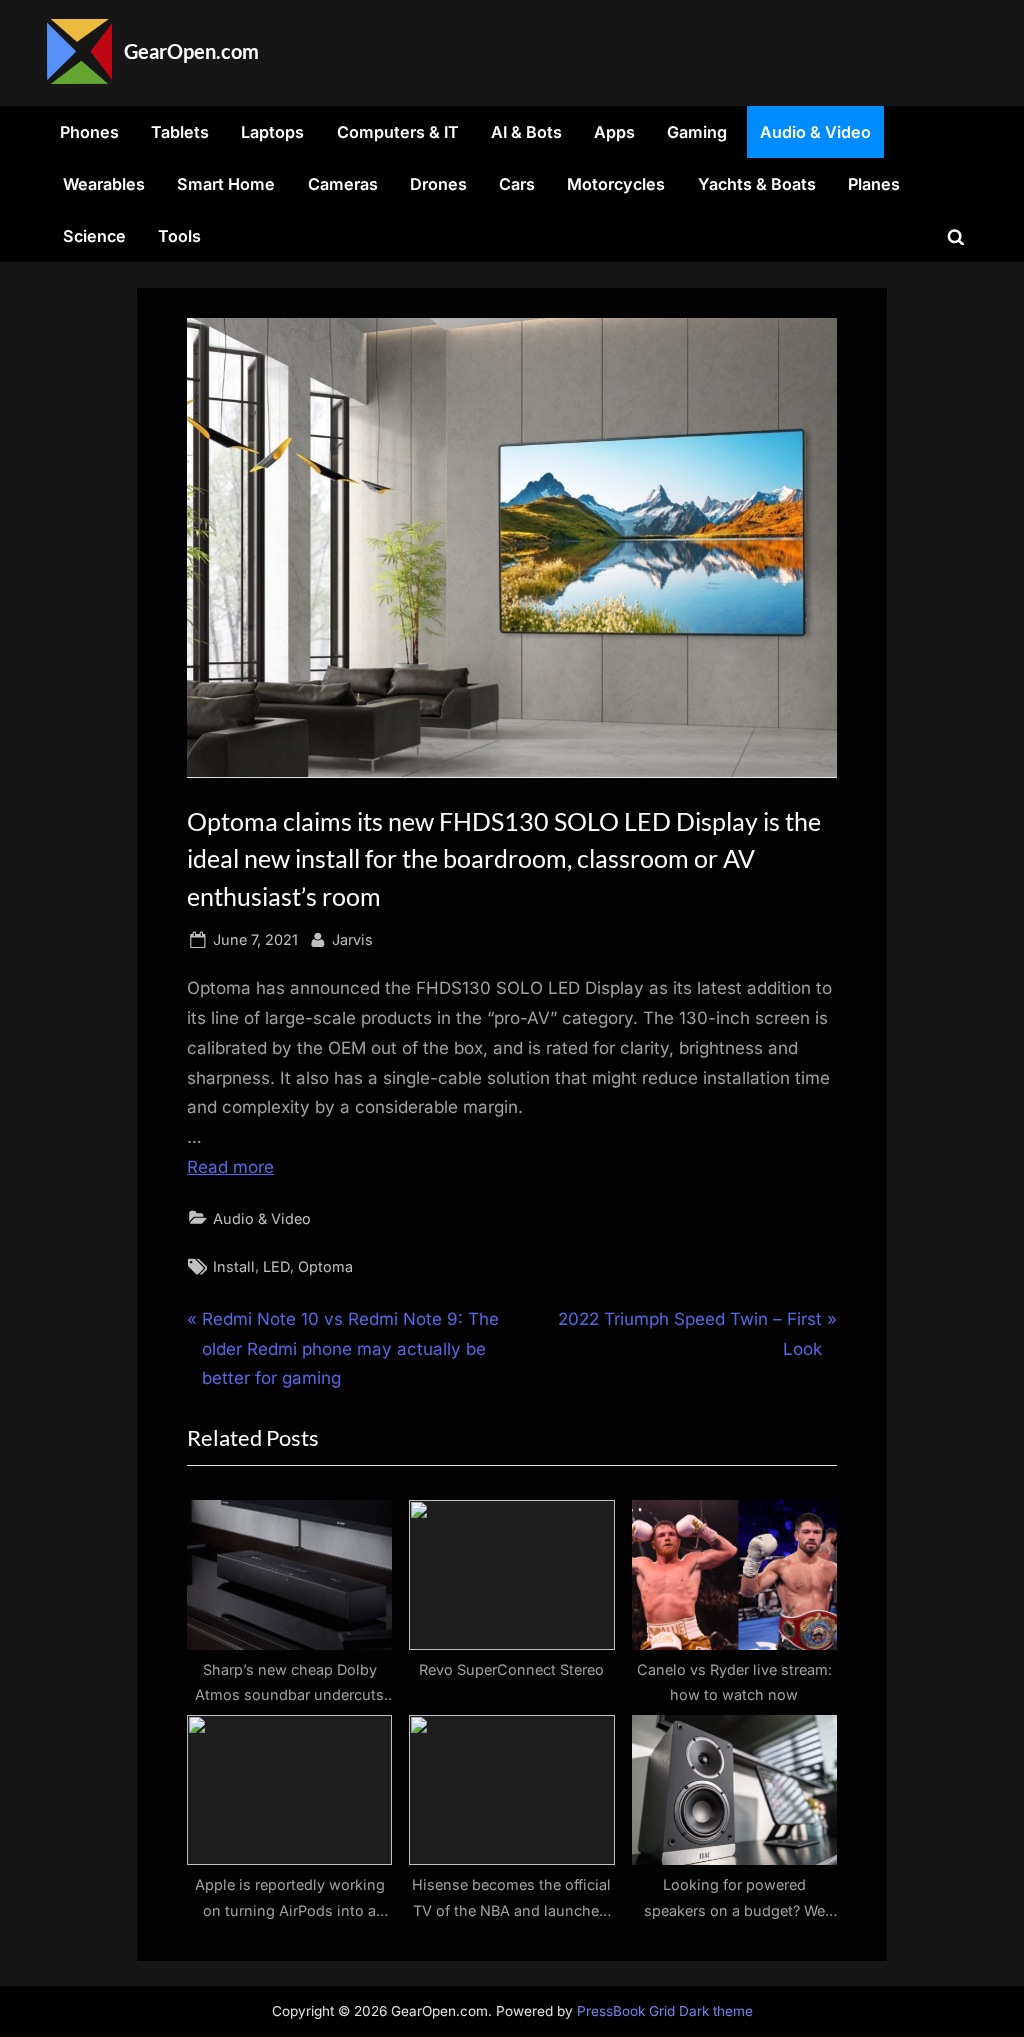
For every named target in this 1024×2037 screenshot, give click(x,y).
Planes (874, 184)
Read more (230, 1167)
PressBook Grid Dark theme (665, 2011)
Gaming (697, 132)
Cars (517, 184)
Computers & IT (398, 132)
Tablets (180, 132)
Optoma (325, 1266)
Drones (438, 184)
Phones (89, 132)
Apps (614, 132)
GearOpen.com (191, 51)
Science (94, 236)
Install (234, 1266)
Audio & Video (815, 132)
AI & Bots (526, 132)
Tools (179, 236)
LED (276, 1266)
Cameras (343, 184)
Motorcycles (616, 184)
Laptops (272, 132)
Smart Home (226, 184)
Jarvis (352, 939)
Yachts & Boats (757, 184)
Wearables (104, 184)
